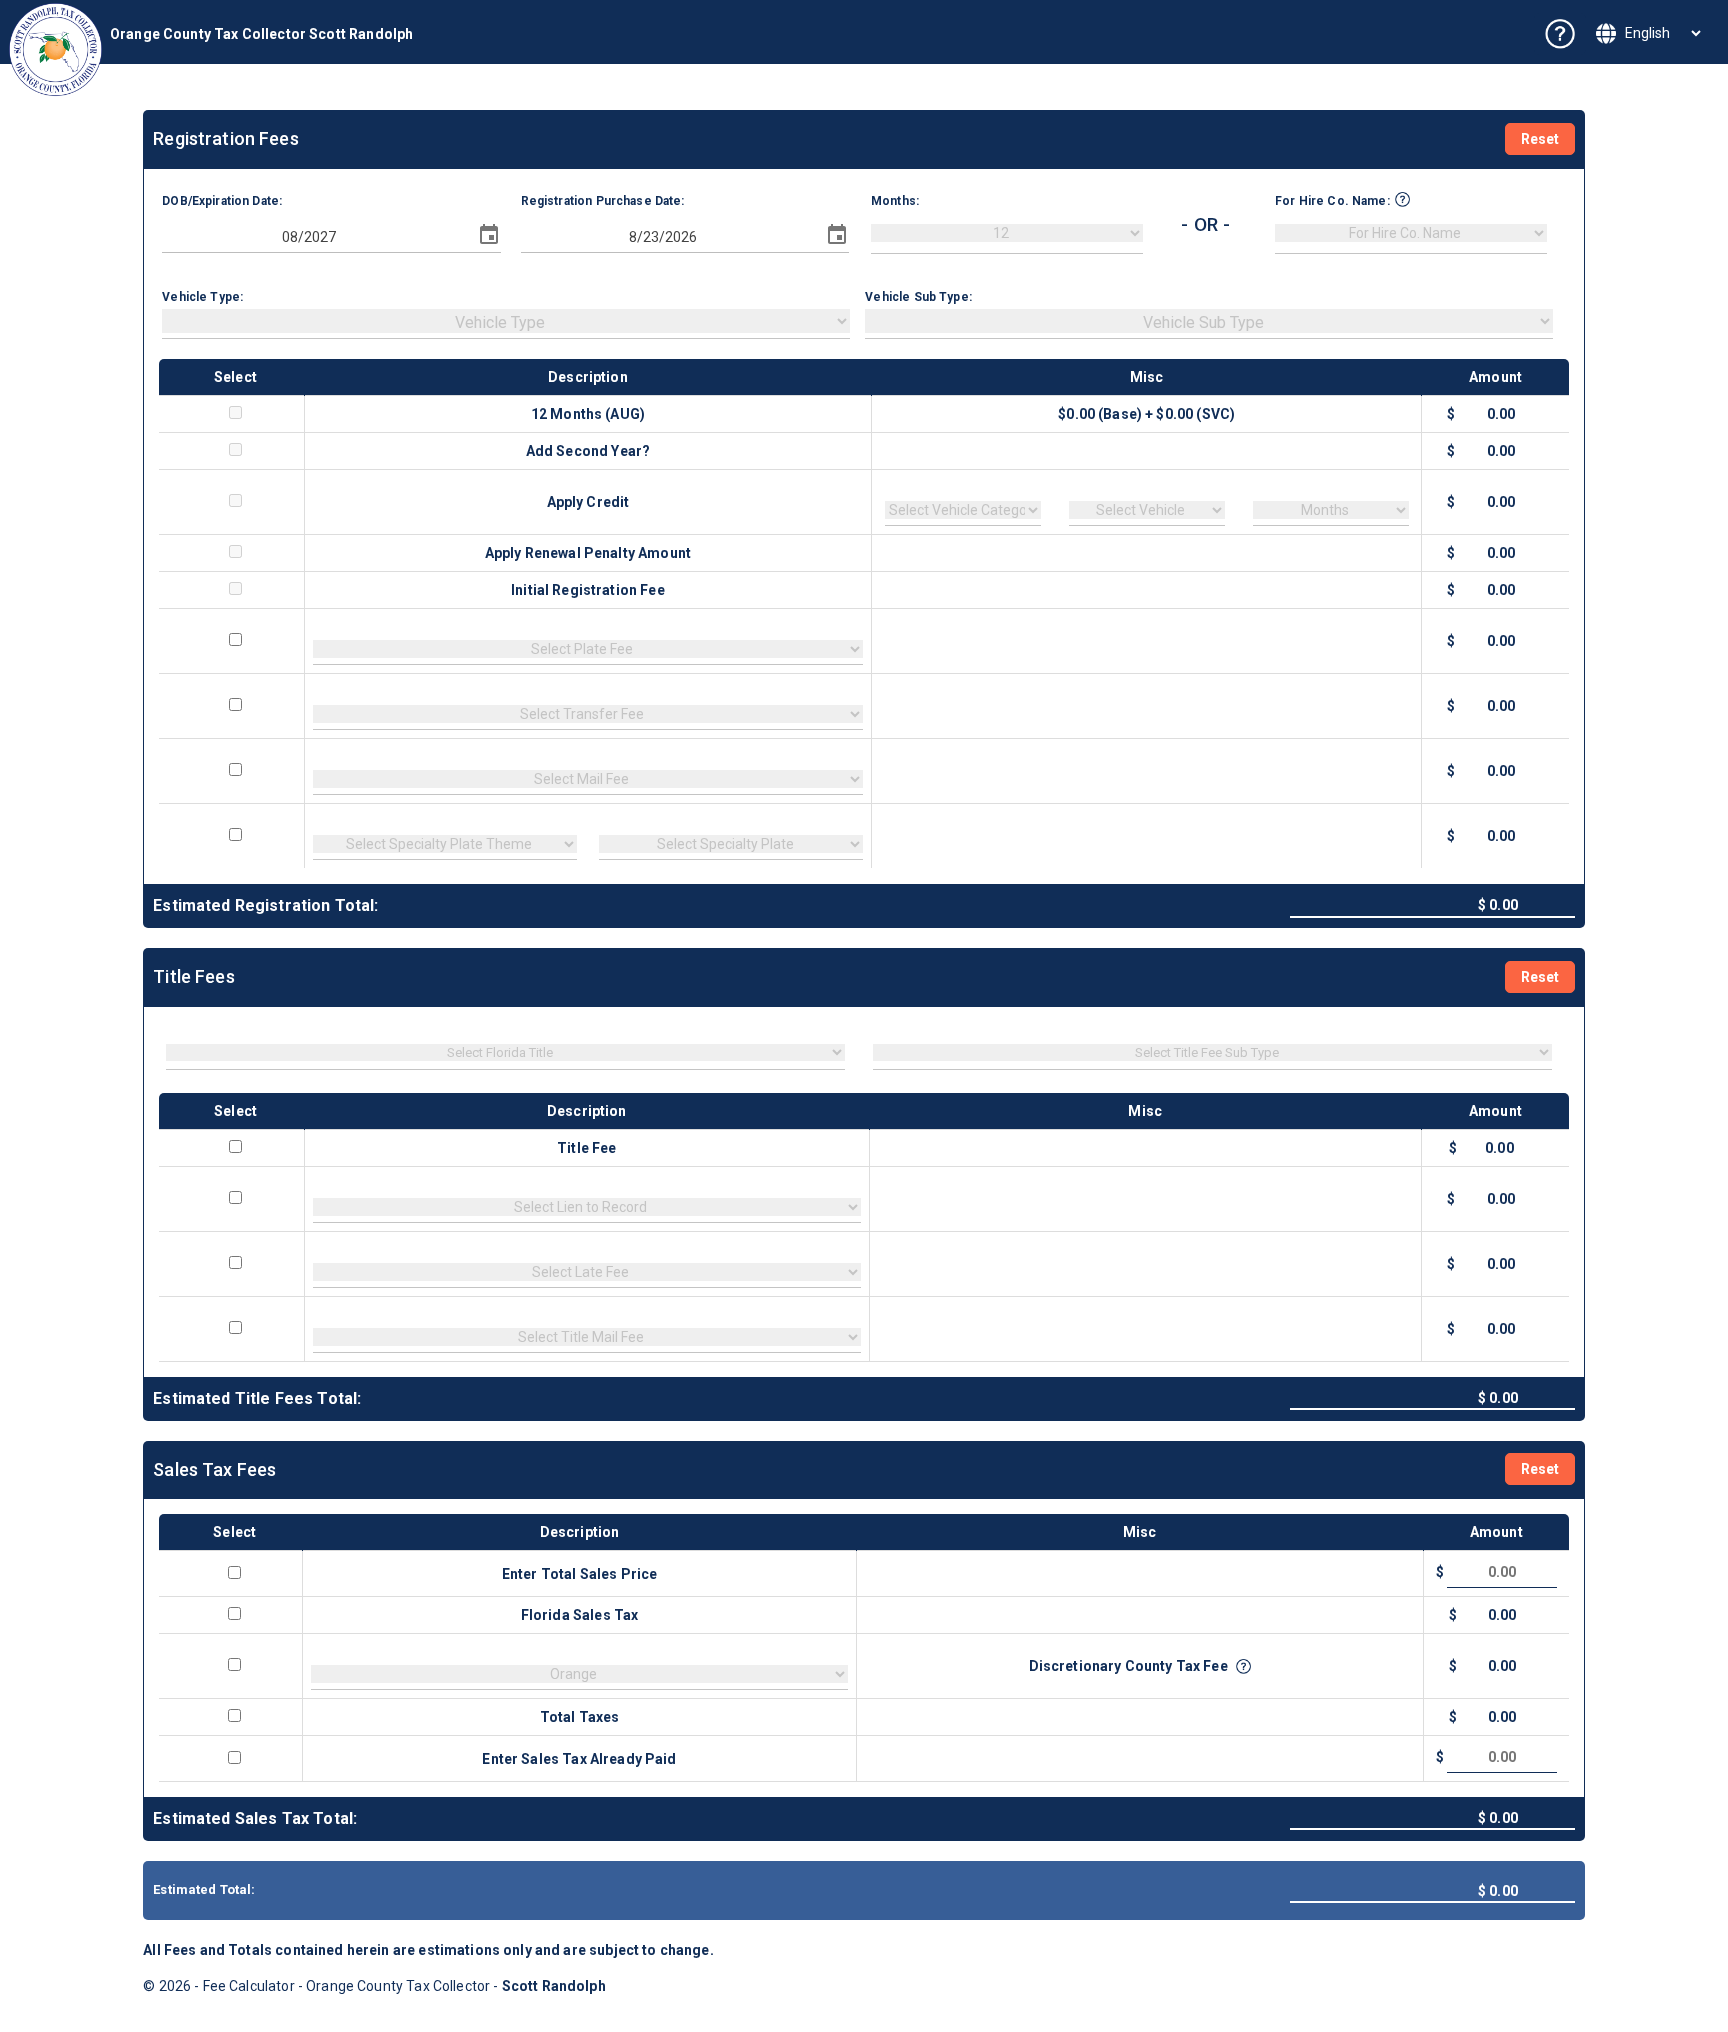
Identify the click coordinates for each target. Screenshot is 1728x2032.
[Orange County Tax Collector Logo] (55, 49)
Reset (1540, 139)
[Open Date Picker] (489, 235)
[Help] (1560, 34)
